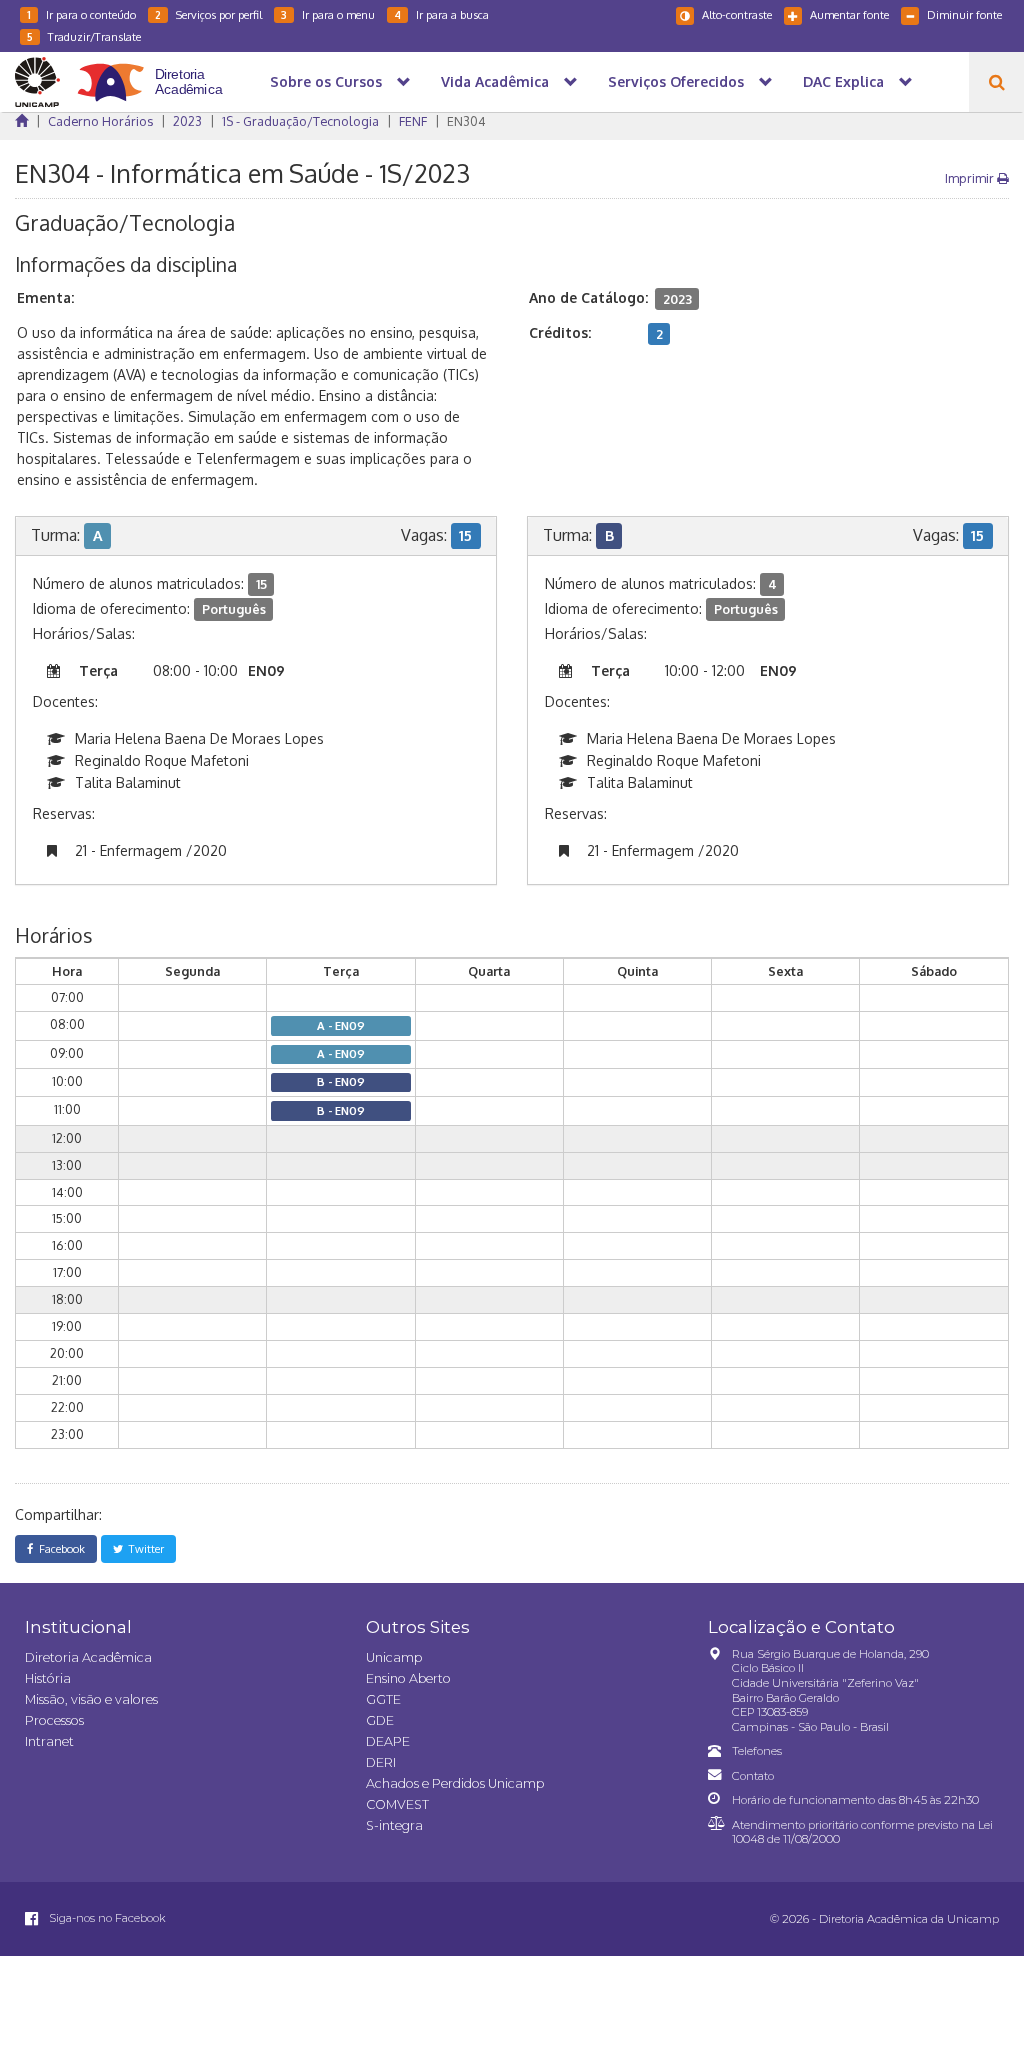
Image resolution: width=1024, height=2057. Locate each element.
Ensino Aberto (408, 1678)
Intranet (49, 1741)
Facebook (59, 1548)
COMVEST (397, 1804)
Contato (753, 1776)
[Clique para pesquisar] (996, 82)
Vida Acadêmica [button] (495, 81)
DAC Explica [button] (843, 81)
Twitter (143, 1548)
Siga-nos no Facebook (106, 1918)
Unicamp (394, 1657)
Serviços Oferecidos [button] (676, 81)
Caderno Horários (100, 121)
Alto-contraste (737, 14)
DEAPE (388, 1741)
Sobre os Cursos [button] (326, 81)
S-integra (394, 1825)
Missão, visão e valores (91, 1699)
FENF (413, 121)
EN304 (466, 121)
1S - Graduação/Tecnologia (300, 121)
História (48, 1678)
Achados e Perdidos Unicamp (455, 1783)
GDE (380, 1720)
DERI (381, 1762)
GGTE (383, 1699)
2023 (187, 121)
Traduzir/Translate (84, 36)
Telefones (757, 1751)
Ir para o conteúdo (81, 14)
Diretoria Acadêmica (88, 1657)
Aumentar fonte (849, 14)
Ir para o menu (328, 14)
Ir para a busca (441, 14)
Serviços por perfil (208, 14)
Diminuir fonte (964, 14)
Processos (54, 1720)
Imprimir (971, 178)
